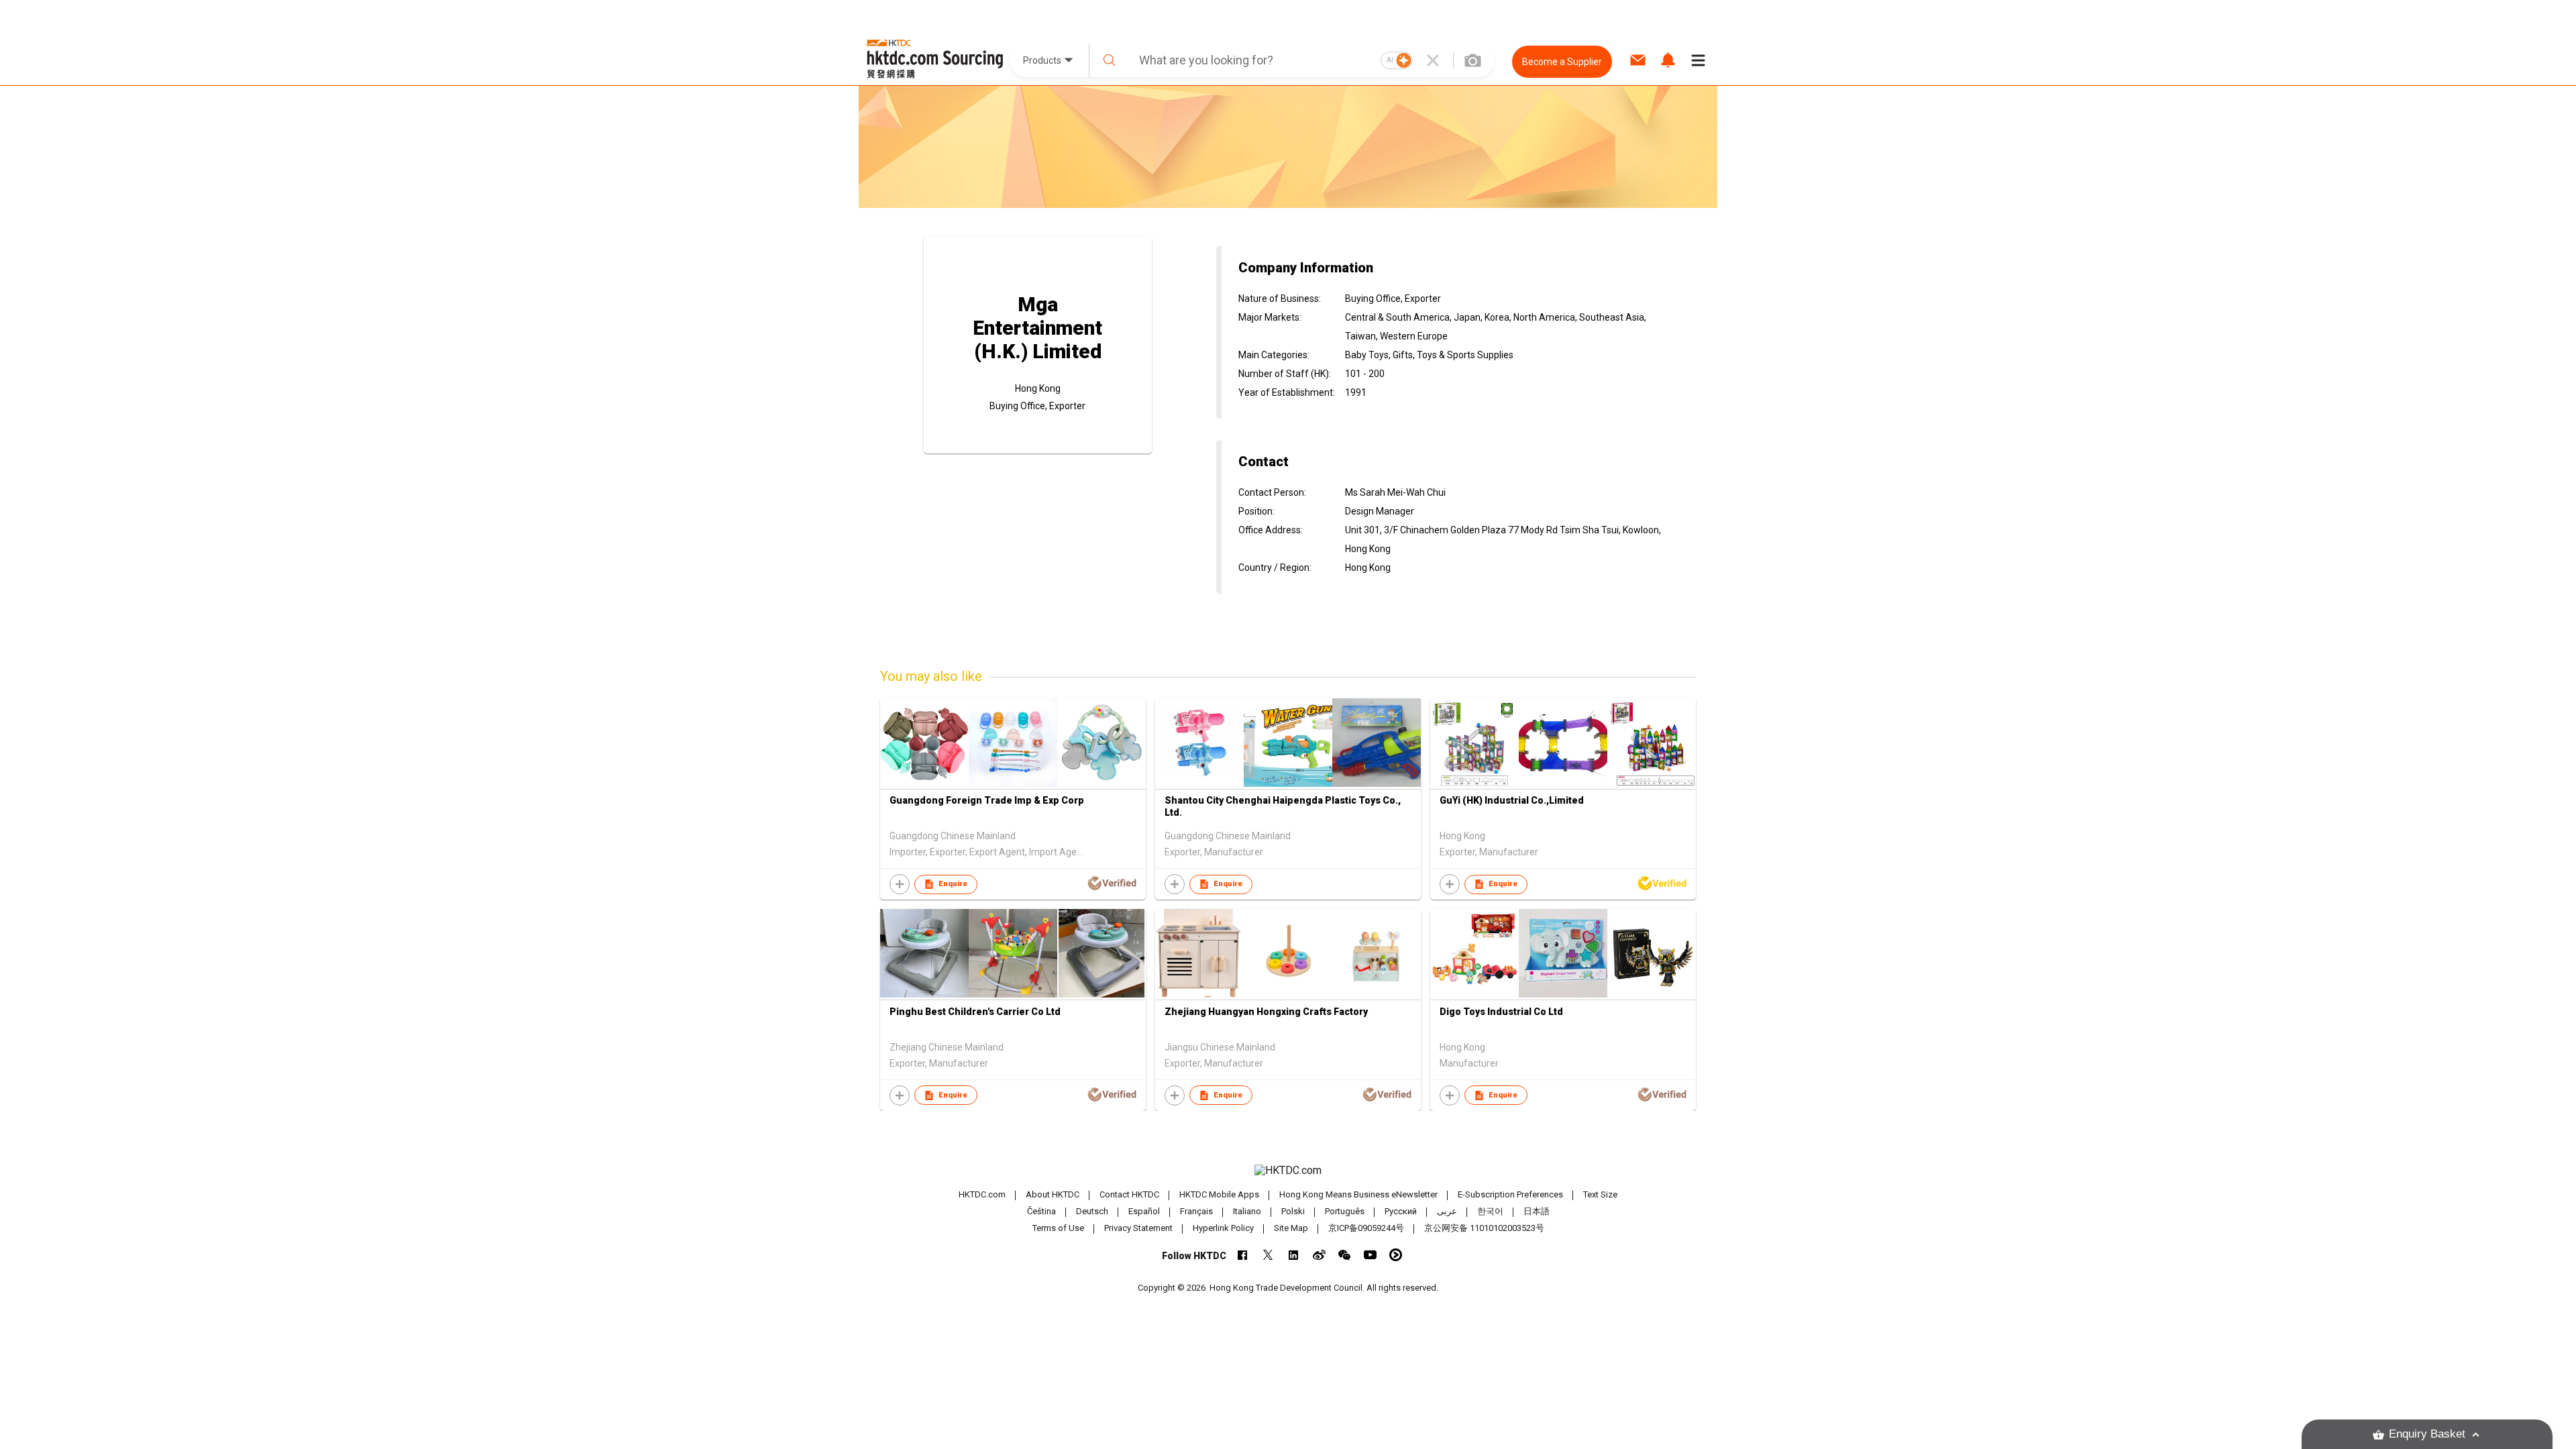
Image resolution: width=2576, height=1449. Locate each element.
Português (1345, 1211)
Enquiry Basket (2427, 1434)
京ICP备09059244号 (1366, 1228)
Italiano (1247, 1211)
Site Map (1291, 1228)
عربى (1447, 1211)
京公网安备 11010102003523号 (1484, 1228)
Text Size (1600, 1194)
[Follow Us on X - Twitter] (1268, 1255)
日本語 (1537, 1211)
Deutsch (1092, 1211)
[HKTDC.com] (1288, 1171)
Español (1144, 1211)
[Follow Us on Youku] (1396, 1255)
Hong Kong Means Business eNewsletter (1358, 1194)
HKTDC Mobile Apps (1219, 1194)
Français (1196, 1211)
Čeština (1041, 1211)
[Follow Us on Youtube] (1370, 1255)
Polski (1293, 1211)
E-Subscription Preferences (1510, 1194)
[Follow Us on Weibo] (1319, 1255)
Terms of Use (1058, 1228)
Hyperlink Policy (1223, 1228)
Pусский (1401, 1211)
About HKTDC (1053, 1194)
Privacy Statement (1138, 1228)
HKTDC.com (982, 1194)
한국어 (1490, 1211)
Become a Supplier (1562, 62)
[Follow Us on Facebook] (1243, 1255)
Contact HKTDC (1129, 1194)
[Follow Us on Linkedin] (1294, 1255)
